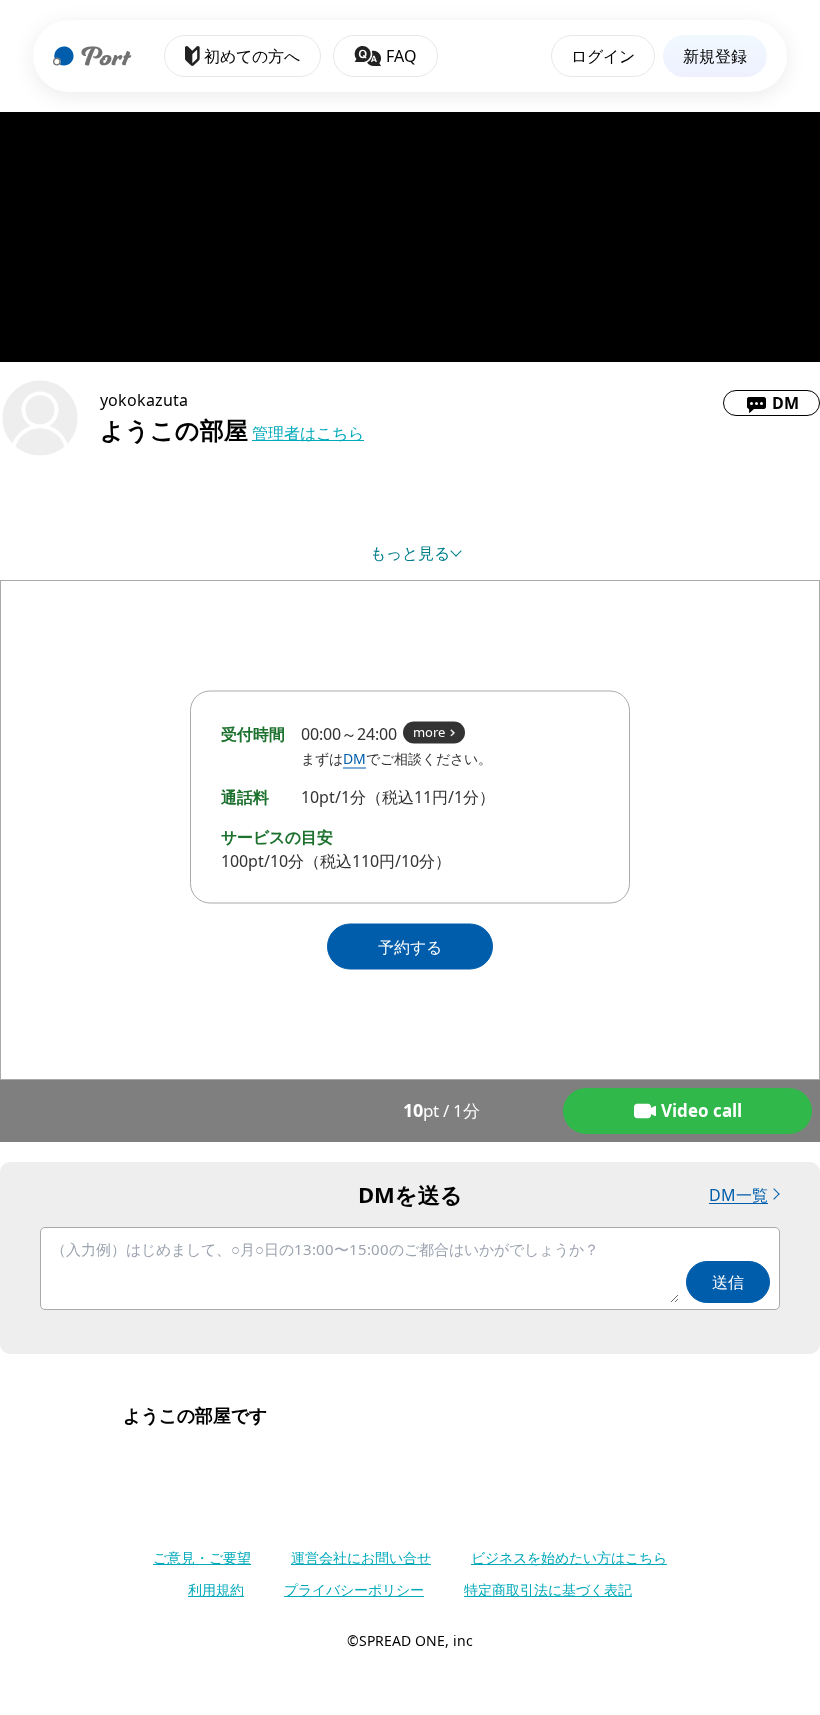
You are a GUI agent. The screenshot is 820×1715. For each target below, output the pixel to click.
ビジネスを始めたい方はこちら (569, 1557)
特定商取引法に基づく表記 (548, 1589)
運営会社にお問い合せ (361, 1557)
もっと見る (410, 553)
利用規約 (216, 1589)
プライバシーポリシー (354, 1589)
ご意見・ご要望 (202, 1557)
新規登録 (715, 56)
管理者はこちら (308, 433)
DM (354, 758)
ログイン (603, 56)
